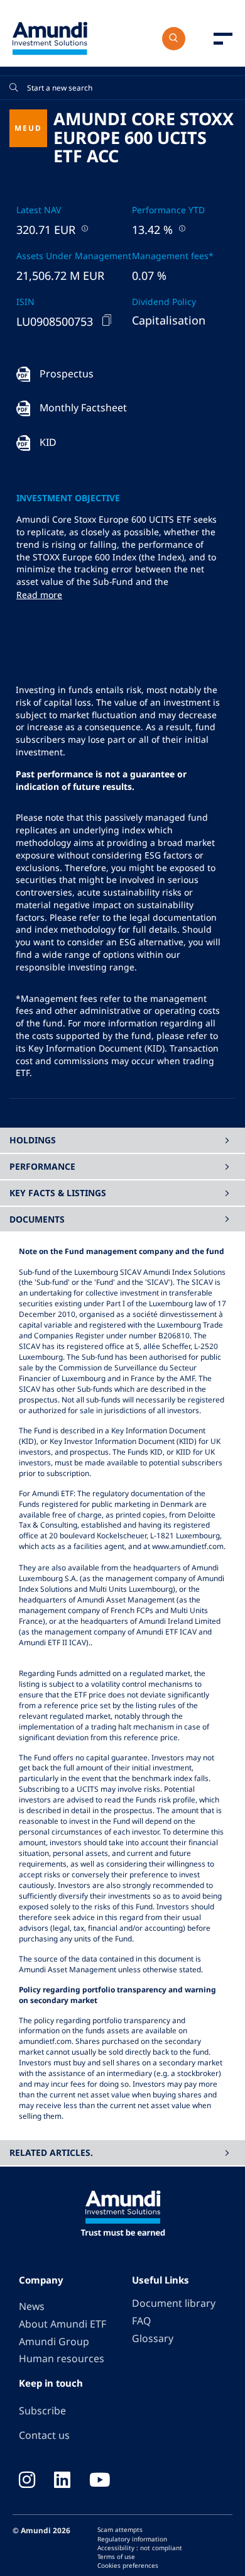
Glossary (153, 2338)
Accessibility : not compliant (140, 2548)
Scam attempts (120, 2529)
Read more (39, 595)
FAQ (141, 2321)
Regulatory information (132, 2539)
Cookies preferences (128, 2565)
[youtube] (100, 2481)
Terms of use (116, 2557)
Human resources (62, 2358)
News (32, 2306)
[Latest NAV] (84, 228)
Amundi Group (54, 2341)
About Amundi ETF (63, 2324)
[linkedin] (62, 2481)
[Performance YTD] (181, 228)
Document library (174, 2303)
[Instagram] (27, 2481)
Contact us (44, 2435)
